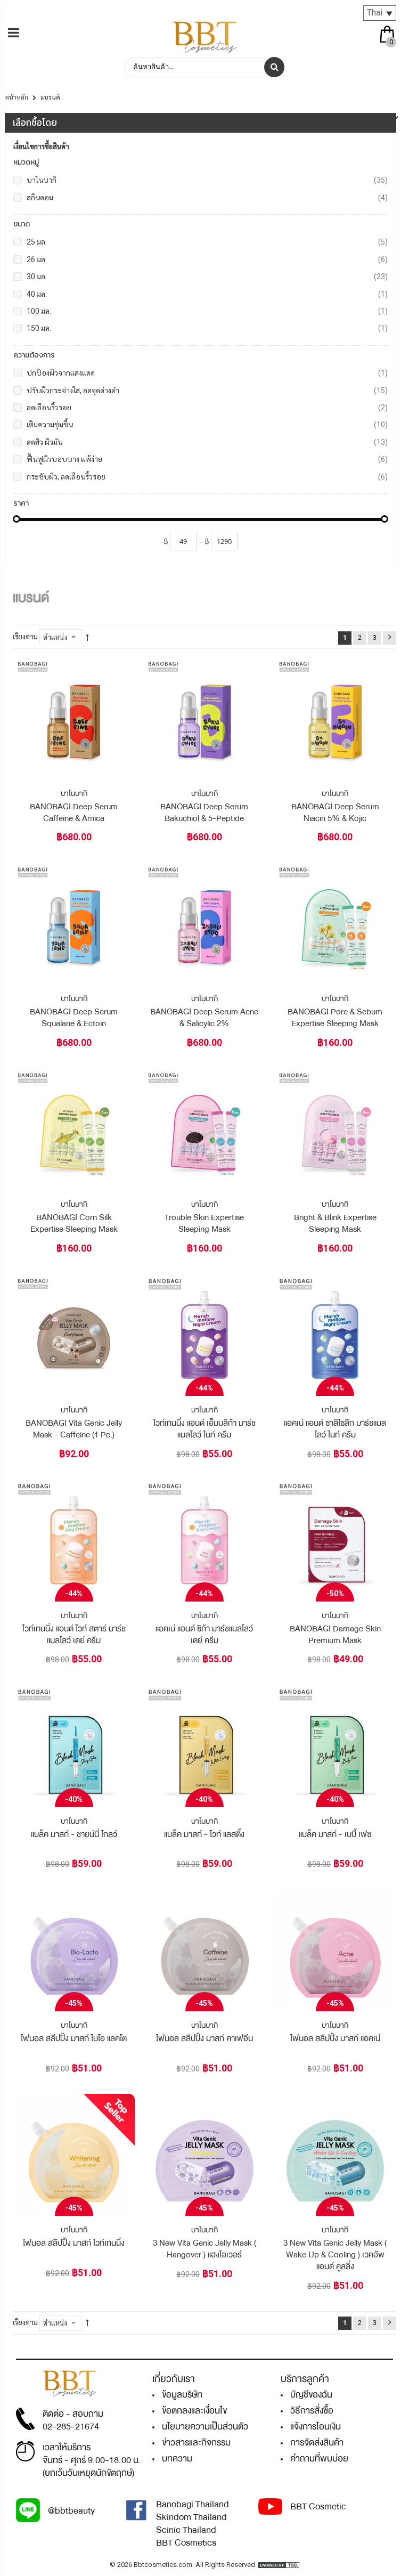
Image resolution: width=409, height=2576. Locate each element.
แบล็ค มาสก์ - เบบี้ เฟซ (335, 1834)
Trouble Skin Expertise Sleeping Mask (204, 1223)
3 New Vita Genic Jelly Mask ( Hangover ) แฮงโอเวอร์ (204, 2249)
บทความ (177, 2459)
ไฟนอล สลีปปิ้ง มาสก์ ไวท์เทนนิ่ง (74, 2243)
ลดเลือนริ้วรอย (207, 407)
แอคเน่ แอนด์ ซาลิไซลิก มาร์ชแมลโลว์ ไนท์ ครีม (335, 1429)
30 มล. (207, 276)
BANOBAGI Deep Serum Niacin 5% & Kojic (335, 812)
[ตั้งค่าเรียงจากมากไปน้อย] (87, 638)
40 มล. (207, 294)
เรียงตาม (25, 637)
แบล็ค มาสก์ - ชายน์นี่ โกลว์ (74, 1834)
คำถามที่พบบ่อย (319, 2459)
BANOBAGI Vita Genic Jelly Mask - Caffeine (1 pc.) (74, 1429)
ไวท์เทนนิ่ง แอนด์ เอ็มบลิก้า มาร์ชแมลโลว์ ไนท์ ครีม (204, 1429)
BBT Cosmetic (318, 2506)
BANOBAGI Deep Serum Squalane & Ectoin (74, 1018)
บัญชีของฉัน (311, 2395)
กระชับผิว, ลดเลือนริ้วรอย (207, 477)
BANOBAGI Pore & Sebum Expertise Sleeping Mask (335, 1018)
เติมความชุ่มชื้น (207, 424)
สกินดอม (207, 197)
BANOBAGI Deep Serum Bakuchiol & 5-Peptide (204, 812)
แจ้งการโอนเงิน (316, 2427)
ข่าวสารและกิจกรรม (196, 2443)
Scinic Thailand (186, 2530)
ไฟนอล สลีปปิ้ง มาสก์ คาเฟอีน (204, 2038)
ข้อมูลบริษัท (182, 2395)
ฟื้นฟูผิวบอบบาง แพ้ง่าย (207, 459)
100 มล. (207, 311)
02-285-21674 (71, 2427)
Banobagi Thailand (193, 2504)
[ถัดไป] (390, 638)
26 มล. (207, 259)
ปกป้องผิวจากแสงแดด (207, 373)
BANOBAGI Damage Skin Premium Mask (335, 1635)
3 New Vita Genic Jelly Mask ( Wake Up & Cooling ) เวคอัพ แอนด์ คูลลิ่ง (335, 2255)
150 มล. (207, 328)
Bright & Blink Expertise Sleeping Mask (335, 1223)
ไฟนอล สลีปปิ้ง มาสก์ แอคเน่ (335, 2038)
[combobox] (204, 67)
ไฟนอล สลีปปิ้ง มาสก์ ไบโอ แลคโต (74, 2038)
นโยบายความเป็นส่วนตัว (205, 2427)
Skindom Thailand (191, 2517)
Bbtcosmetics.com (163, 2565)
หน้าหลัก (17, 97)
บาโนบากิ (207, 180)
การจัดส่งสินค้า (317, 2443)
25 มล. (207, 242)
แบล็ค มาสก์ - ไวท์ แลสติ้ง (204, 1834)
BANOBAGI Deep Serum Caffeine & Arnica (74, 812)
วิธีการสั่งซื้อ (312, 2411)
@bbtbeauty (71, 2511)
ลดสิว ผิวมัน (207, 442)
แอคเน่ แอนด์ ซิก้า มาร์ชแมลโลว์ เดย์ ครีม (204, 1635)
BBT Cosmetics (186, 2543)
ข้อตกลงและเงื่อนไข (194, 2411)
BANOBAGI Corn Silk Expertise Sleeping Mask (74, 1223)
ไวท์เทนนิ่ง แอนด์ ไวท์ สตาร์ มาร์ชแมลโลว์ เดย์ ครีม (74, 1635)
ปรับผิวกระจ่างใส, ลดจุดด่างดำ (207, 390)
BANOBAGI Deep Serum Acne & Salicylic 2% (204, 1018)
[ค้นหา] (274, 67)
